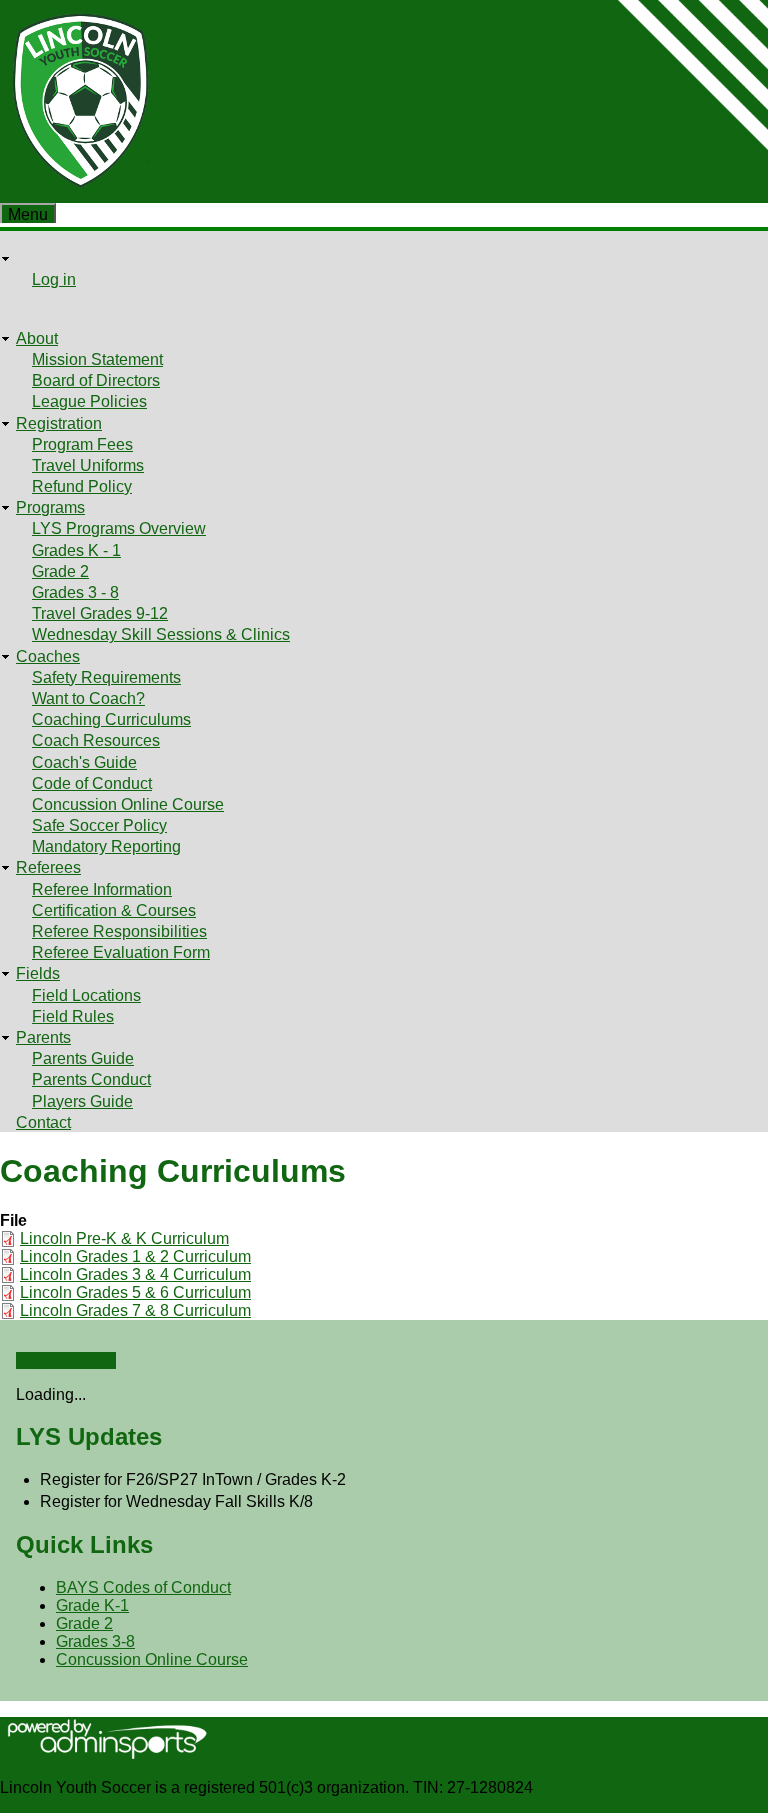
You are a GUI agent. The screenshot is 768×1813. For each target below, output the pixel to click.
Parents (43, 1037)
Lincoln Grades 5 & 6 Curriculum (135, 1292)
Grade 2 (60, 571)
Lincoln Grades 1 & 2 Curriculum (135, 1256)
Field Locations (86, 995)
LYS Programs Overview (119, 528)
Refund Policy (82, 486)
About (37, 338)
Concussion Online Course (128, 804)
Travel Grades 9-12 (100, 613)
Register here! (66, 1360)
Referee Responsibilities (119, 931)
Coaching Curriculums (111, 719)
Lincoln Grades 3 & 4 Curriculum (135, 1274)
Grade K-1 (92, 1605)
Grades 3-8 (95, 1641)
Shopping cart (65, 301)
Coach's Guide (84, 762)
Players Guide (82, 1101)
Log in (54, 279)
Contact (43, 1122)
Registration (59, 423)
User (33, 258)
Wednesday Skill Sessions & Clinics (161, 634)
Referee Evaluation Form (121, 952)
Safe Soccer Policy (99, 825)
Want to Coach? (88, 698)
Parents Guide (83, 1058)
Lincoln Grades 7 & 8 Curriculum (135, 1310)
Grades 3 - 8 (75, 592)
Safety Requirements (106, 677)
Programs (50, 507)
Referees (48, 867)
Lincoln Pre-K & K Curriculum (124, 1238)
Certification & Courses (114, 910)
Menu (28, 214)
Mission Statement (97, 359)
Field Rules (73, 1016)
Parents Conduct (91, 1079)
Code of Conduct (92, 783)
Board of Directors (96, 380)
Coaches (48, 656)
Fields (38, 973)
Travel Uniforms (88, 465)
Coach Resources (96, 740)
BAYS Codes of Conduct (143, 1587)
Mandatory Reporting (106, 846)
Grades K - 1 (76, 550)
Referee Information (102, 889)
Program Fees (82, 444)
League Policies (89, 401)
